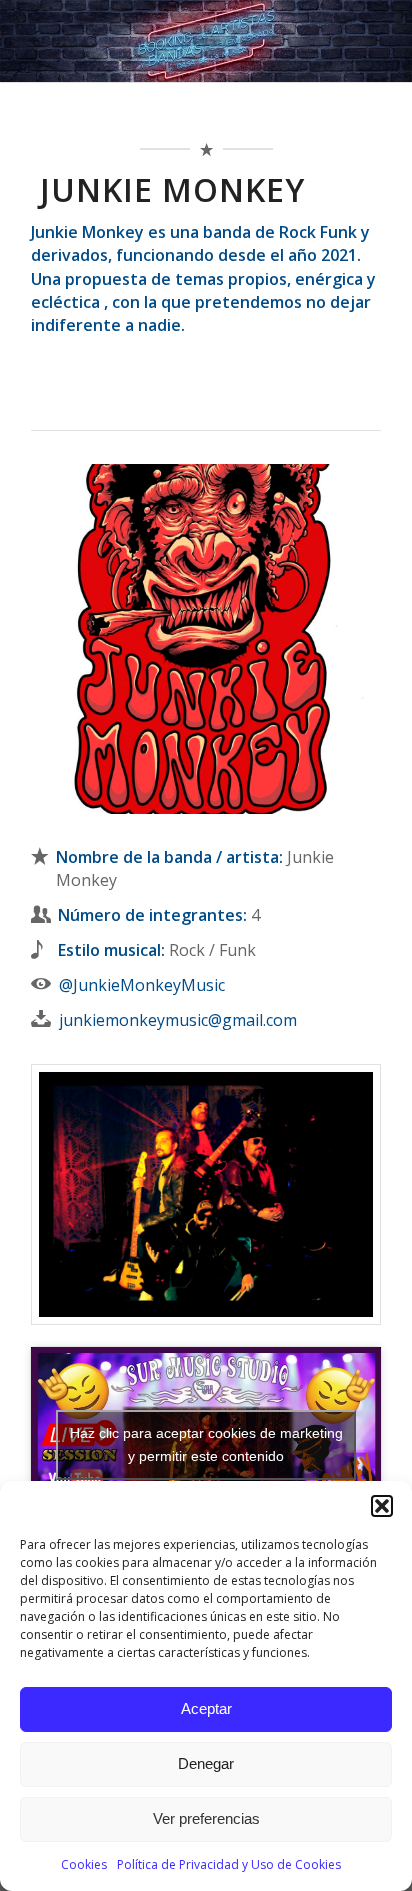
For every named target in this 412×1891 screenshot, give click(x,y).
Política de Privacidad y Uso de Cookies (229, 1864)
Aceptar (206, 1708)
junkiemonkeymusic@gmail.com (178, 1020)
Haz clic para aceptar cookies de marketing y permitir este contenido (206, 1444)
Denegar (206, 1763)
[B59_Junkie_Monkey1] (206, 1194)
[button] (382, 1506)
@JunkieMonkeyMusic (142, 985)
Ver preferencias (206, 1818)
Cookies (84, 1864)
